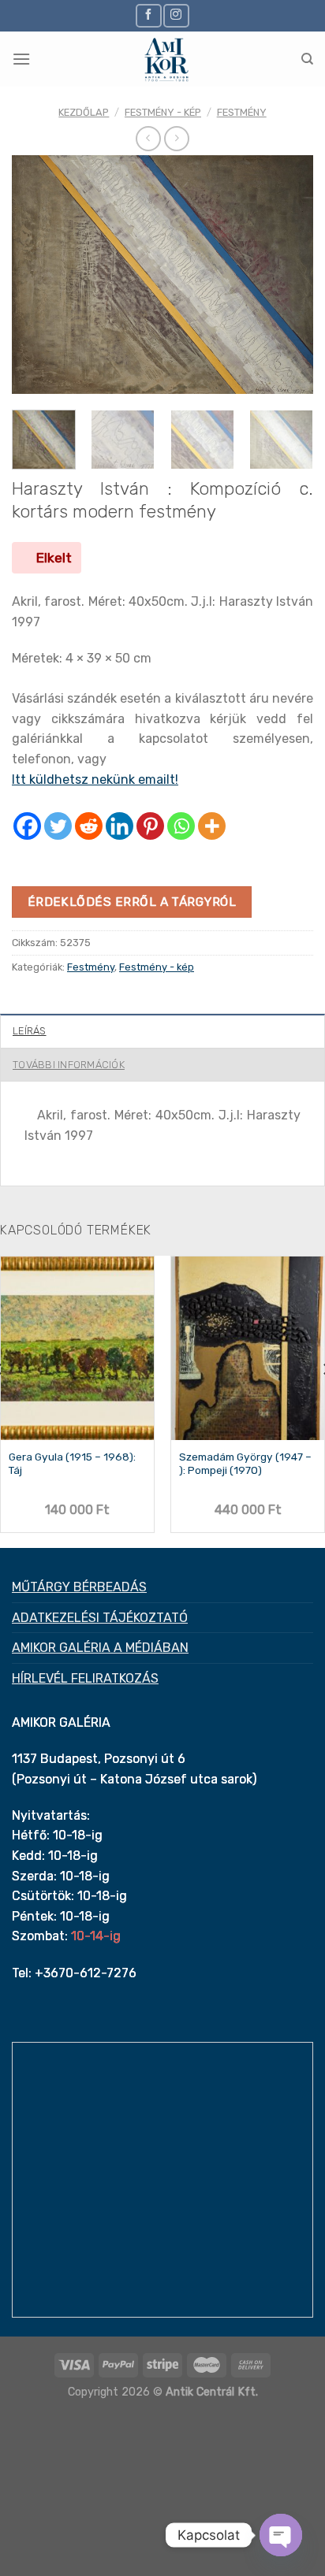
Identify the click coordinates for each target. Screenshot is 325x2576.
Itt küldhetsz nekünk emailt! (95, 779)
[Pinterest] (150, 826)
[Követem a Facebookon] (148, 15)
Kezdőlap (84, 112)
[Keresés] (307, 59)
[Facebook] (27, 826)
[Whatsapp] (181, 826)
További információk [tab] (69, 1065)
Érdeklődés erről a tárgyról (132, 902)
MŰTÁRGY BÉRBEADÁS (79, 1587)
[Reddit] (89, 826)
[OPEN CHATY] (281, 2535)
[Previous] (38, 275)
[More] (212, 826)
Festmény (242, 112)
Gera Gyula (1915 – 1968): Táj (72, 1464)
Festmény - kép (163, 112)
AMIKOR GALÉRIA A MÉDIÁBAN (100, 1648)
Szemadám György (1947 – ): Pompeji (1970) (245, 1464)
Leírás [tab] (30, 1031)
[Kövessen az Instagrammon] (176, 15)
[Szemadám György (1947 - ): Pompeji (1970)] (248, 1348)
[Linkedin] (120, 826)
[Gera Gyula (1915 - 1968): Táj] (77, 1348)
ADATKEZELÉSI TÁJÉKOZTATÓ (100, 1618)
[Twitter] (58, 826)
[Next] (287, 275)
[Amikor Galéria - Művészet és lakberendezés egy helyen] (166, 59)
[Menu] (21, 59)
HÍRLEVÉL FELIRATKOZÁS (85, 1678)
